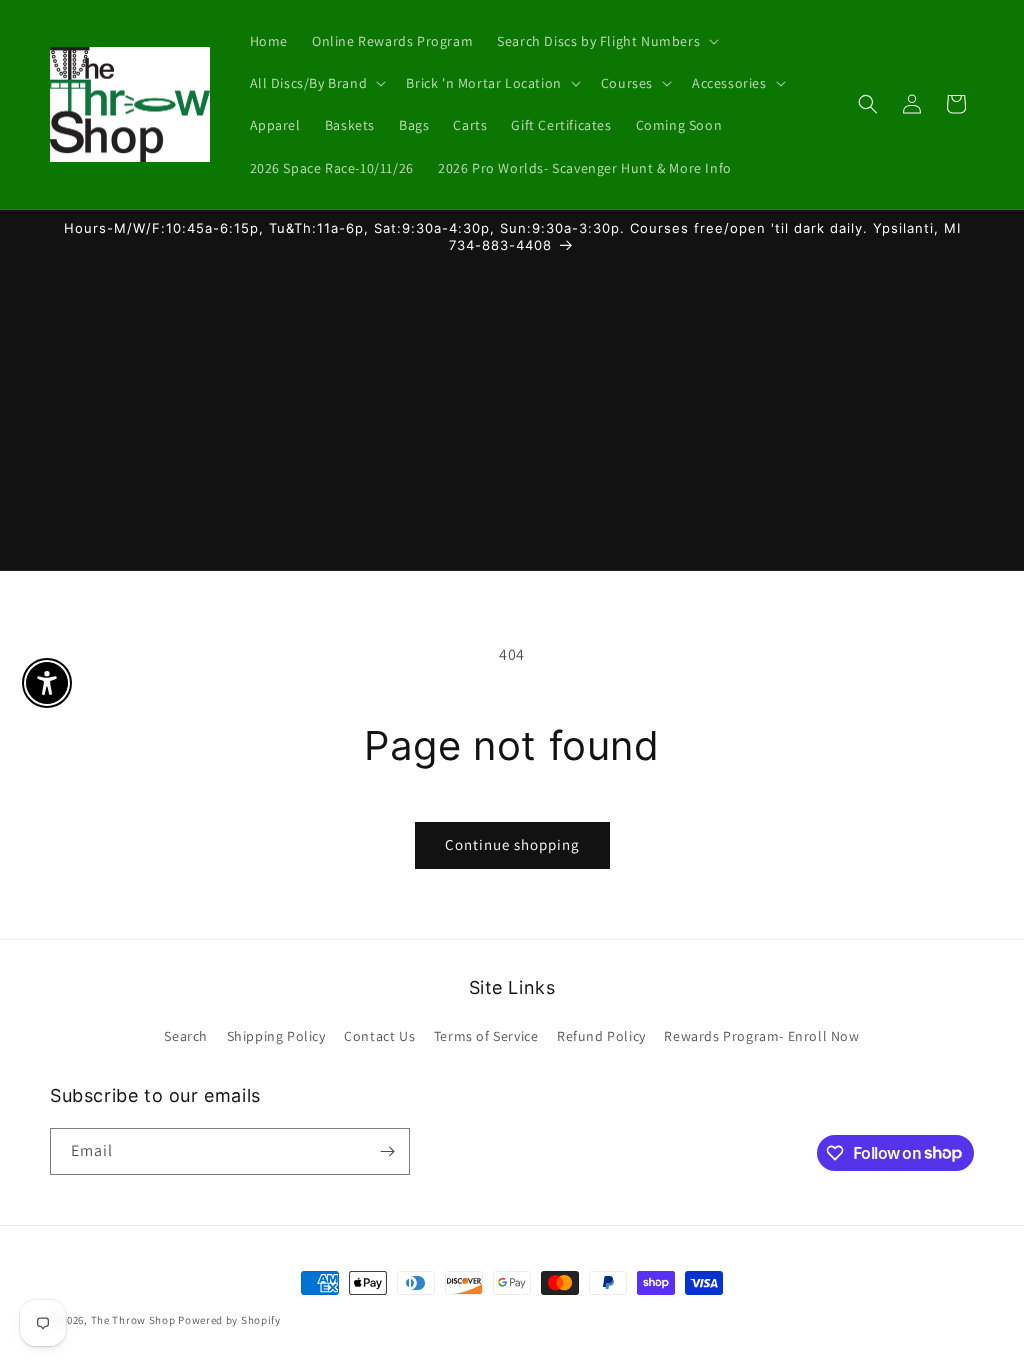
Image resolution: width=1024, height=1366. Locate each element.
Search (186, 1036)
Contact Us (379, 1036)
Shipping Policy (276, 1036)
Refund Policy (601, 1036)
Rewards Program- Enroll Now (761, 1036)
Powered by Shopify (229, 1320)
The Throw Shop (133, 1320)
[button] (606, 41)
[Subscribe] (387, 1151)
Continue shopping (512, 844)
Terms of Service (486, 1036)
